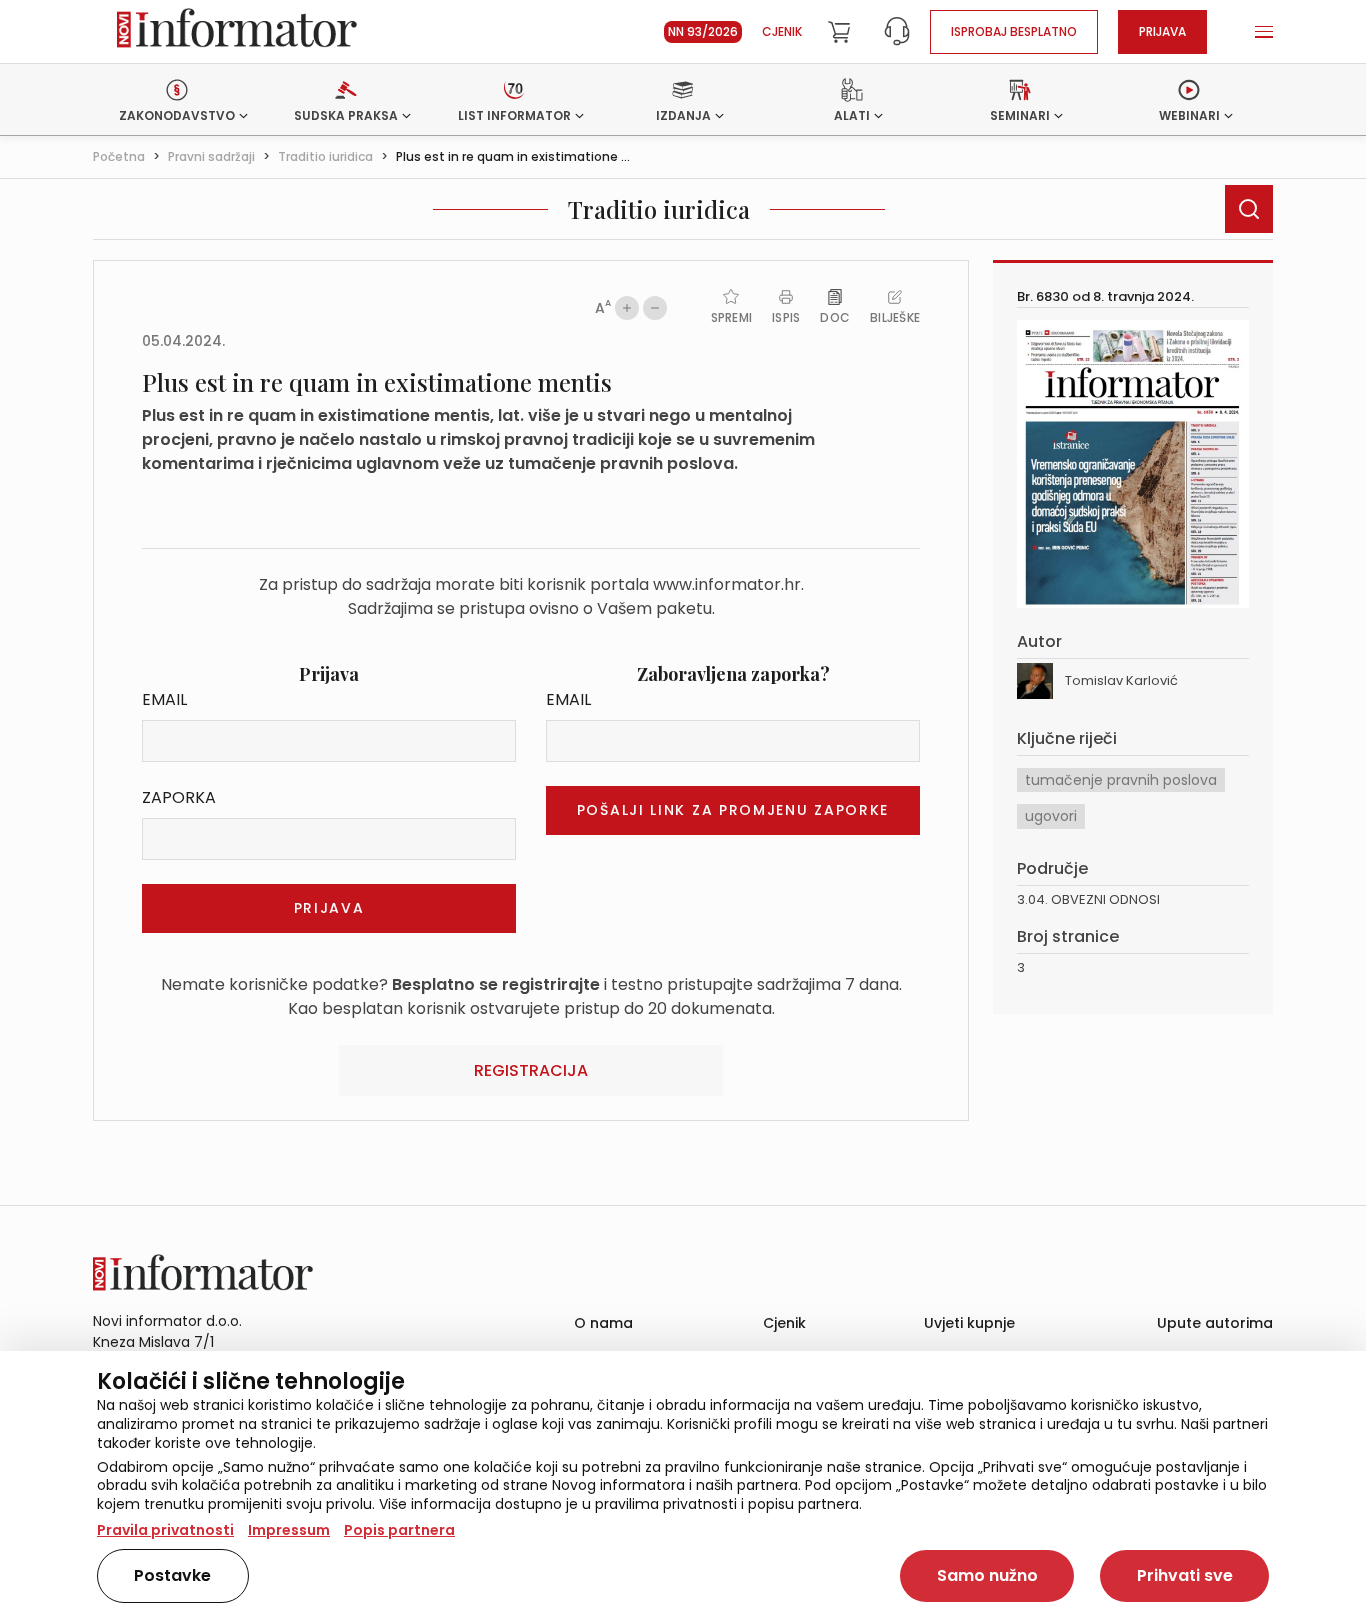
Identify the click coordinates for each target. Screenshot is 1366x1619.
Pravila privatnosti (165, 1530)
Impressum (289, 1530)
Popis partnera (399, 1530)
